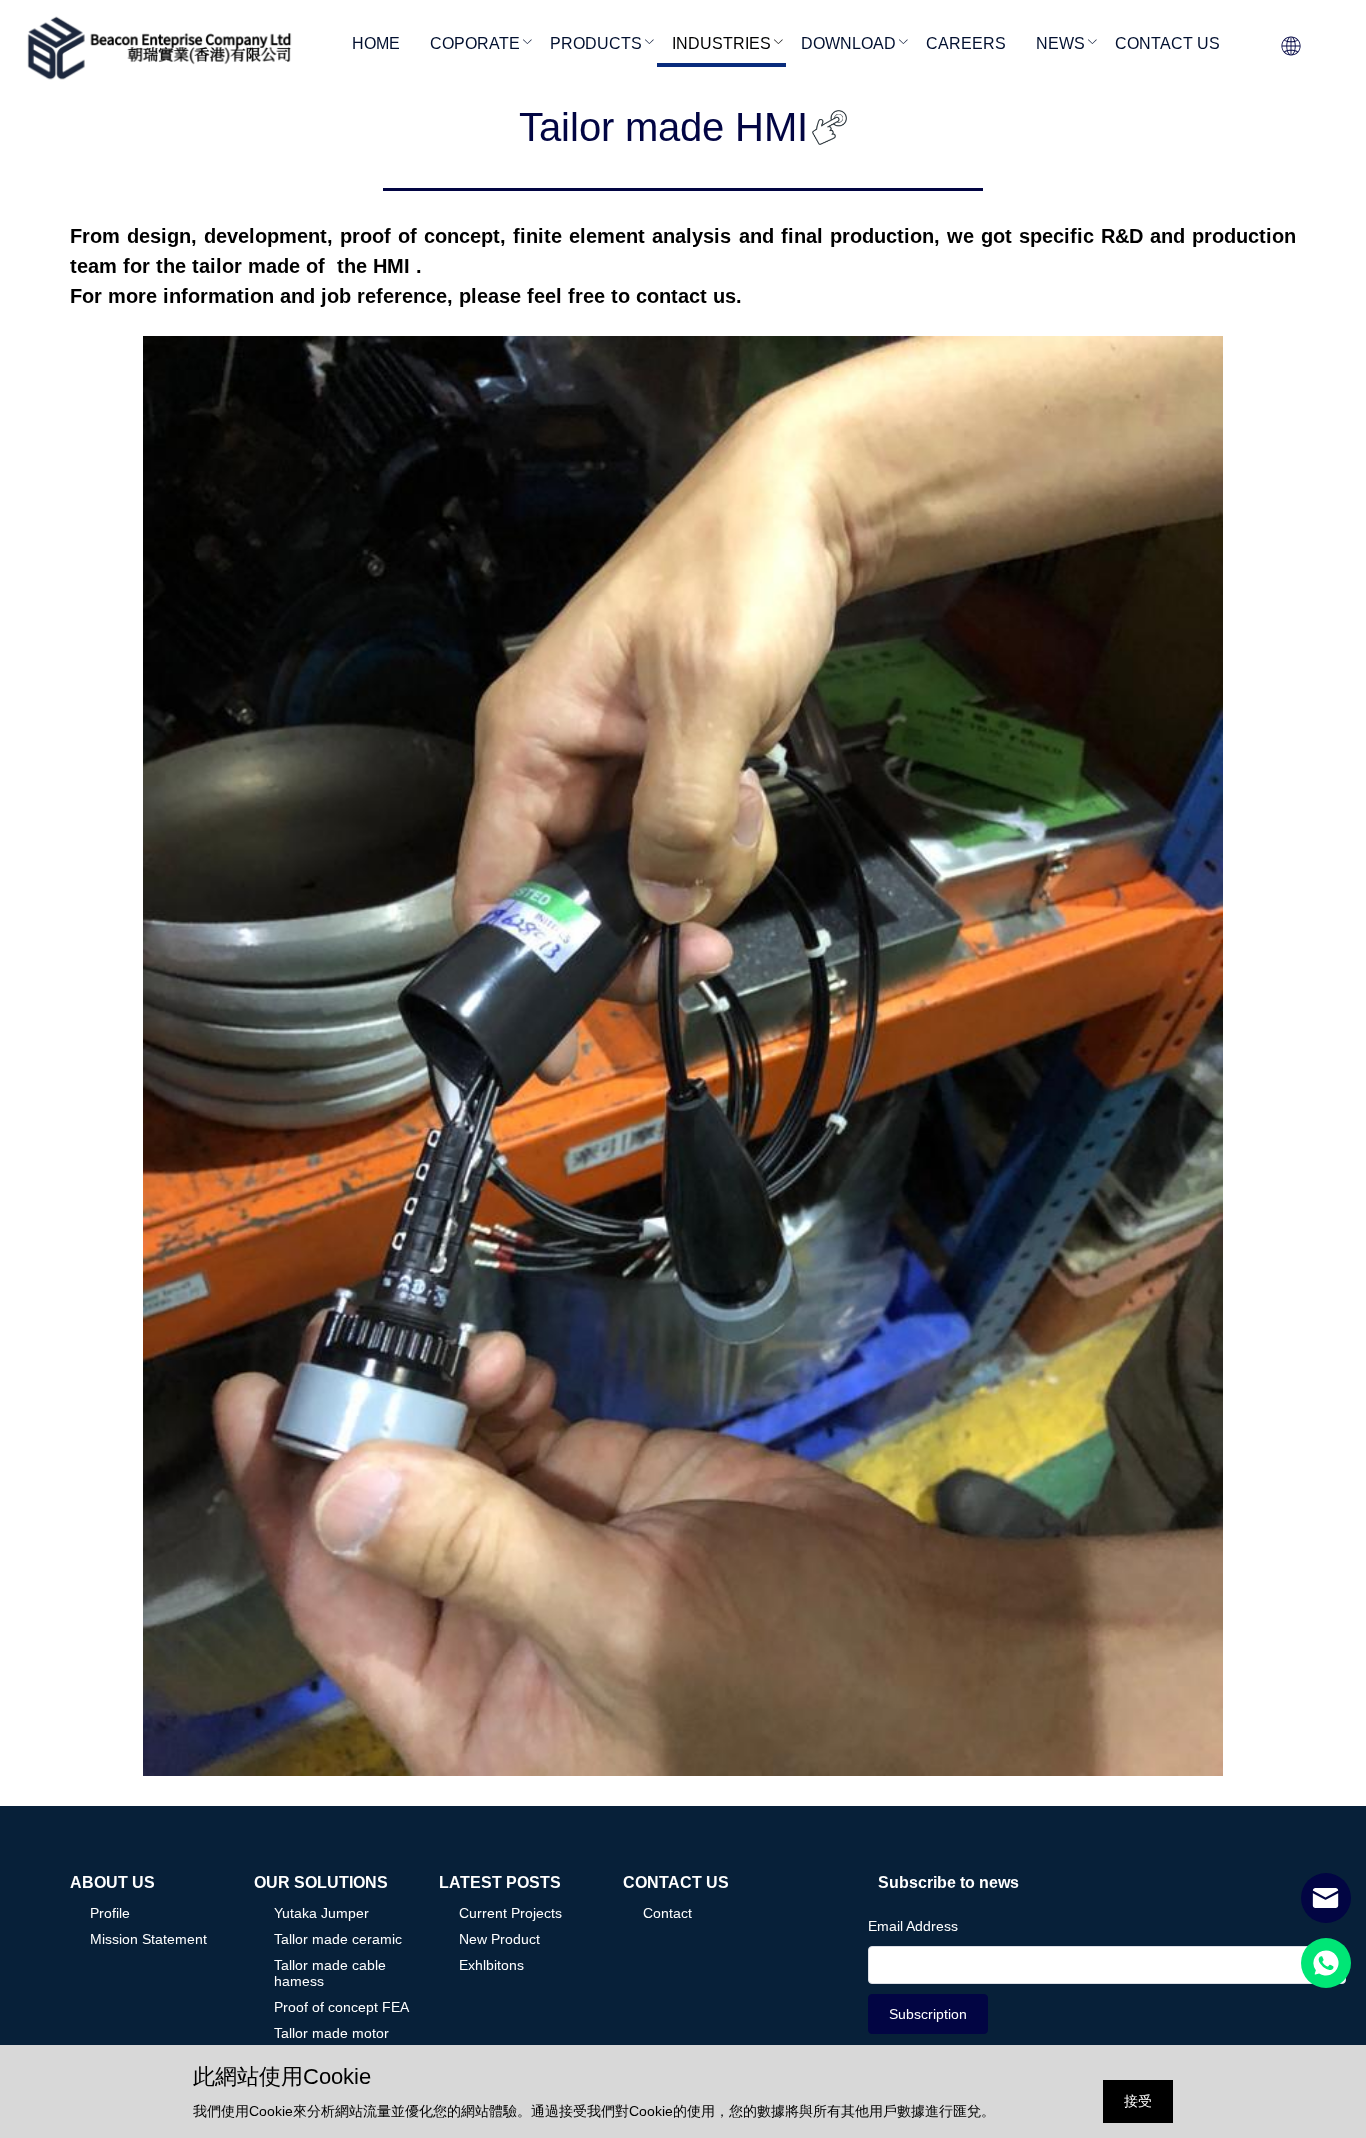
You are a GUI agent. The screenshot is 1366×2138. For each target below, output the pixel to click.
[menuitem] (376, 46)
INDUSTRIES (721, 43)
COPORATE (475, 43)
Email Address (913, 1926)
